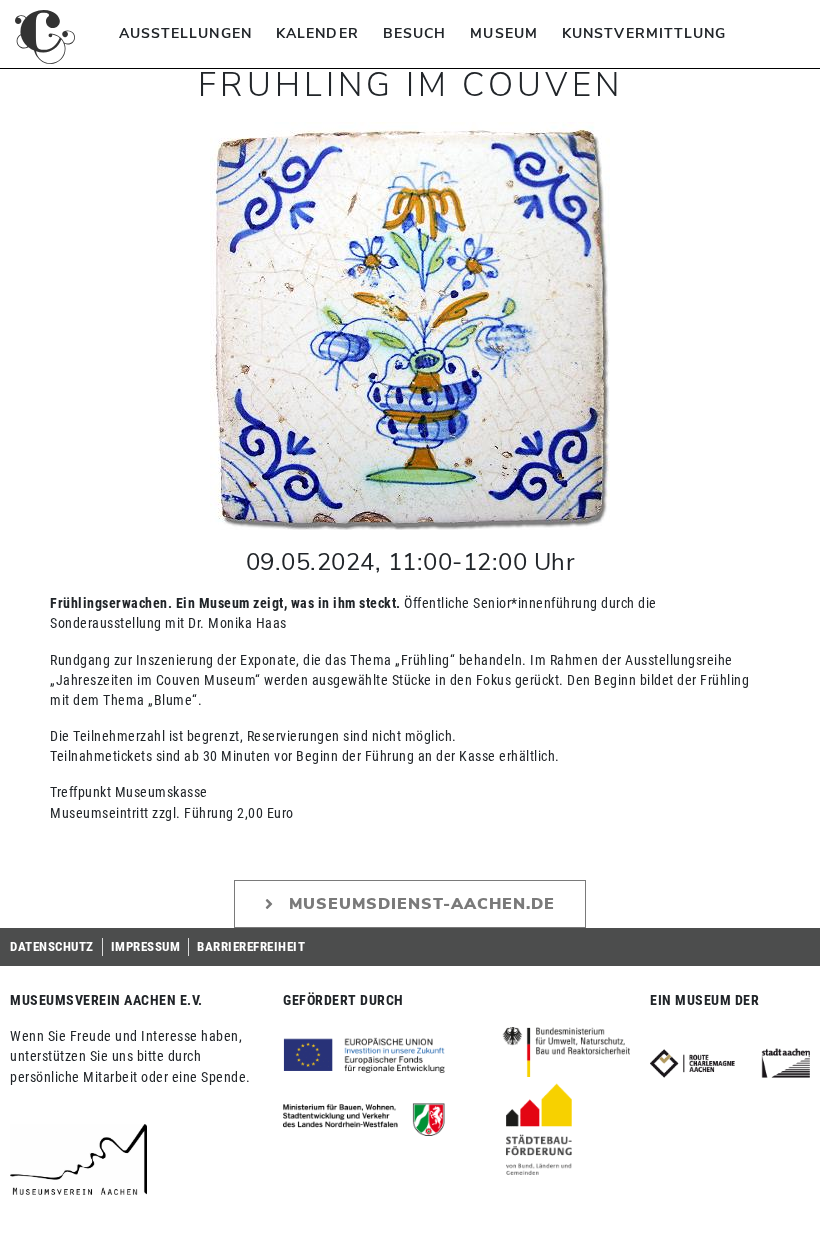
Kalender (317, 33)
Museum (504, 33)
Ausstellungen (185, 33)
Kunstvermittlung (644, 33)
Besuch (415, 33)
